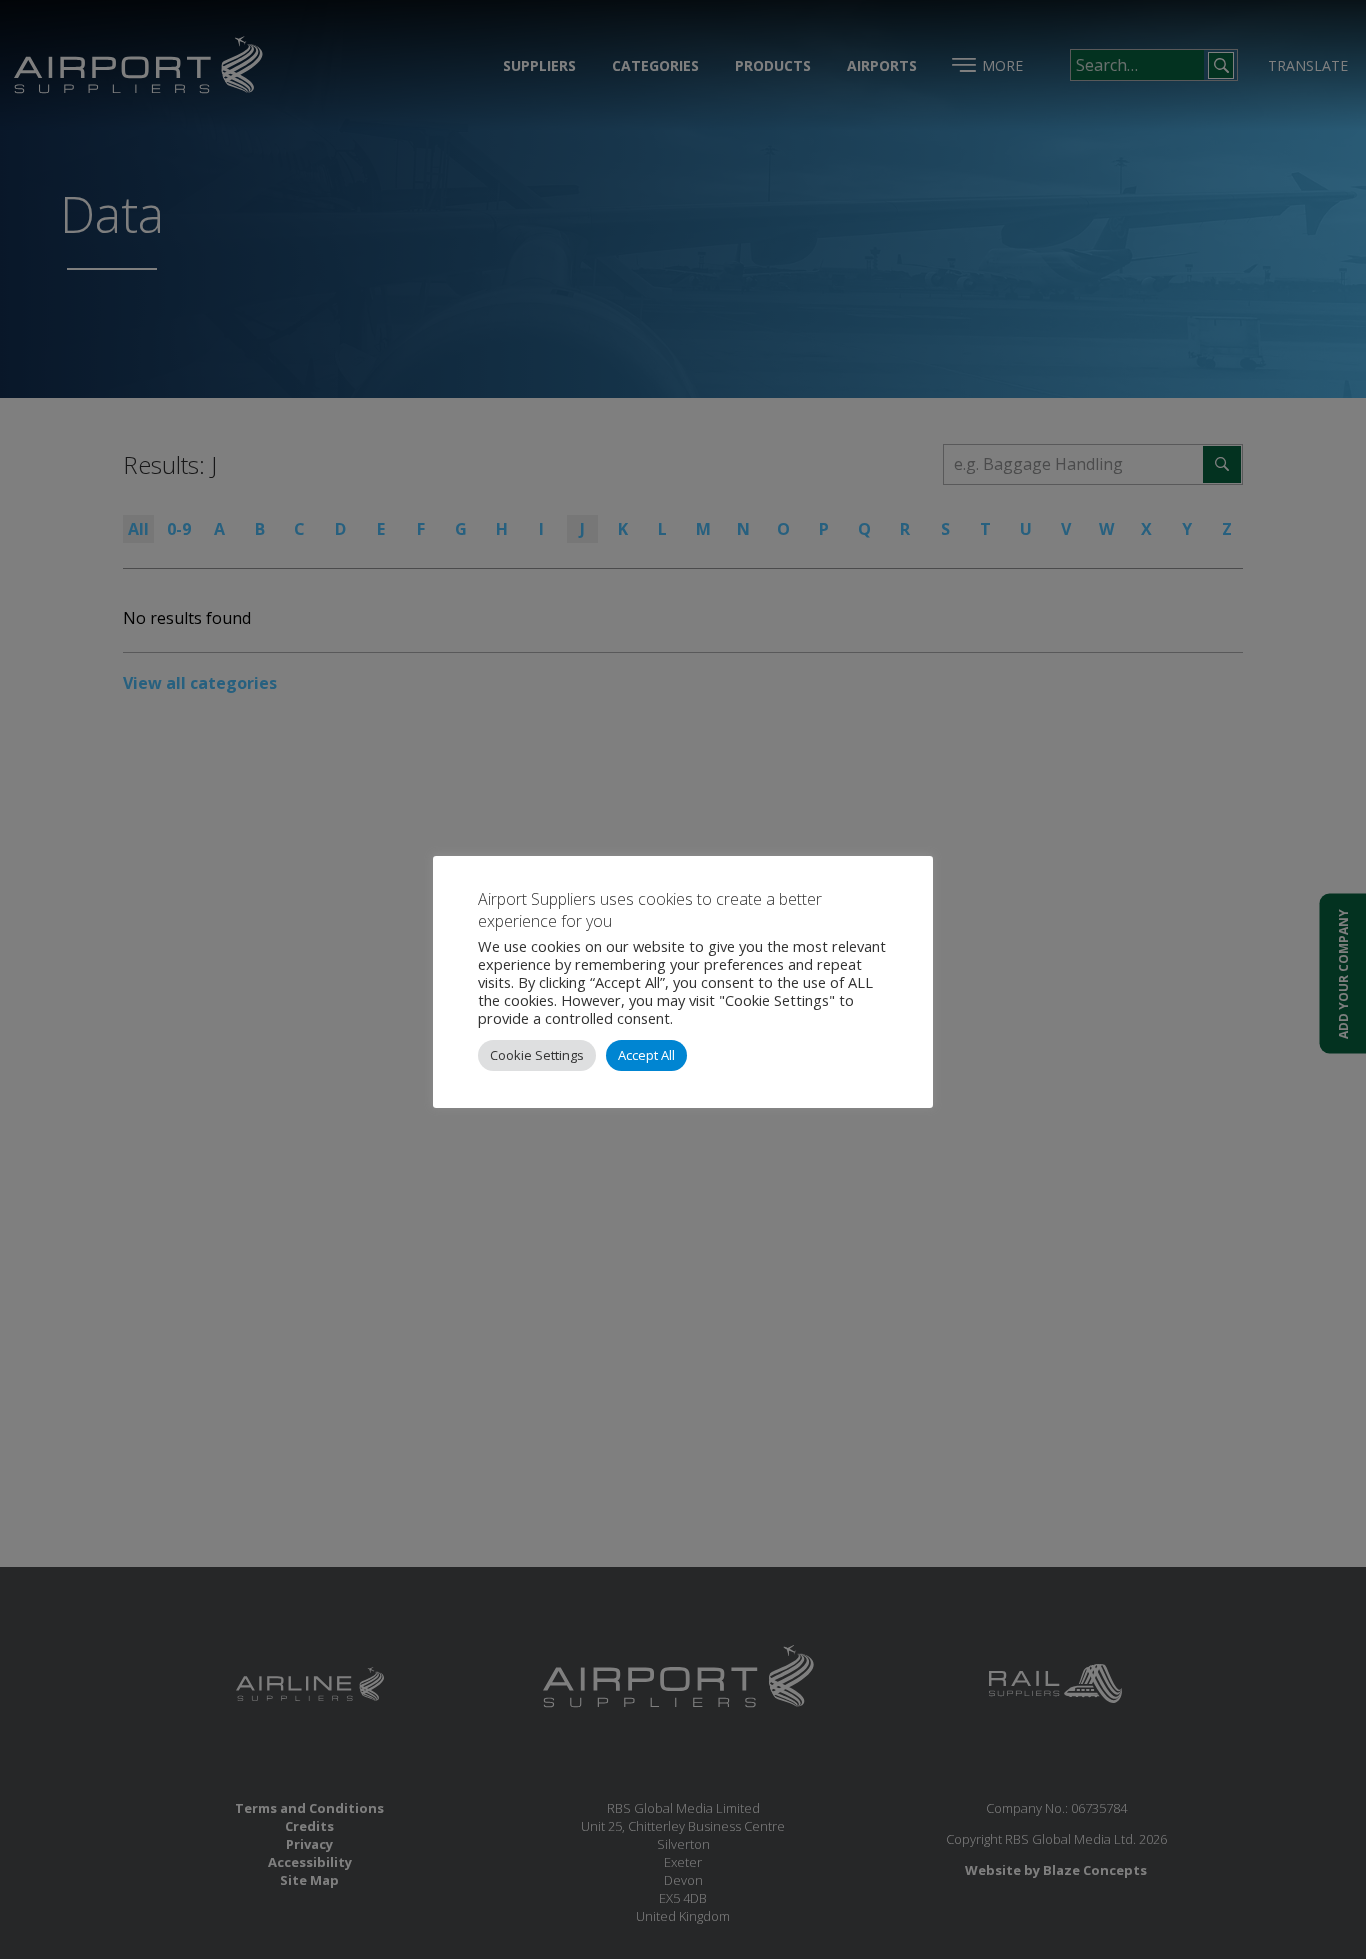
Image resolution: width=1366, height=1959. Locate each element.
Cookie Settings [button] (537, 1055)
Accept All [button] (646, 1055)
